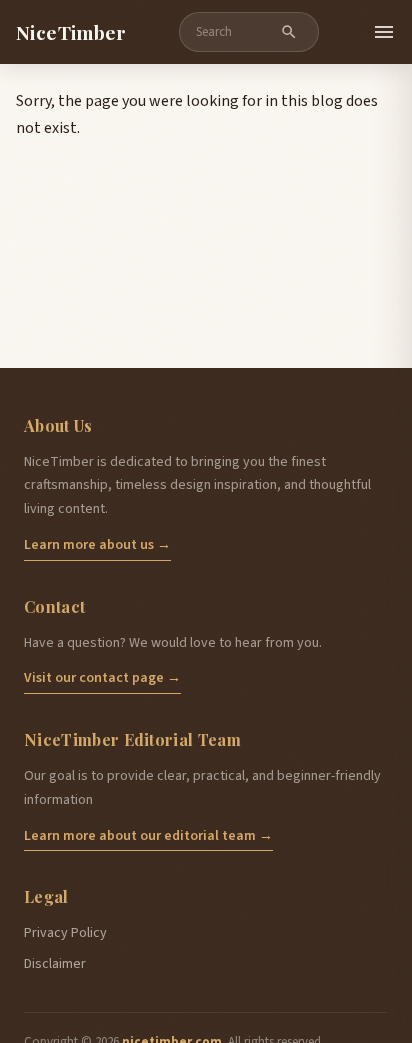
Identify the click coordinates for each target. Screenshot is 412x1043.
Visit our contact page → (102, 678)
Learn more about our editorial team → (148, 836)
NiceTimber (71, 32)
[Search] (289, 32)
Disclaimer (55, 964)
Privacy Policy (65, 933)
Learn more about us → (97, 545)
